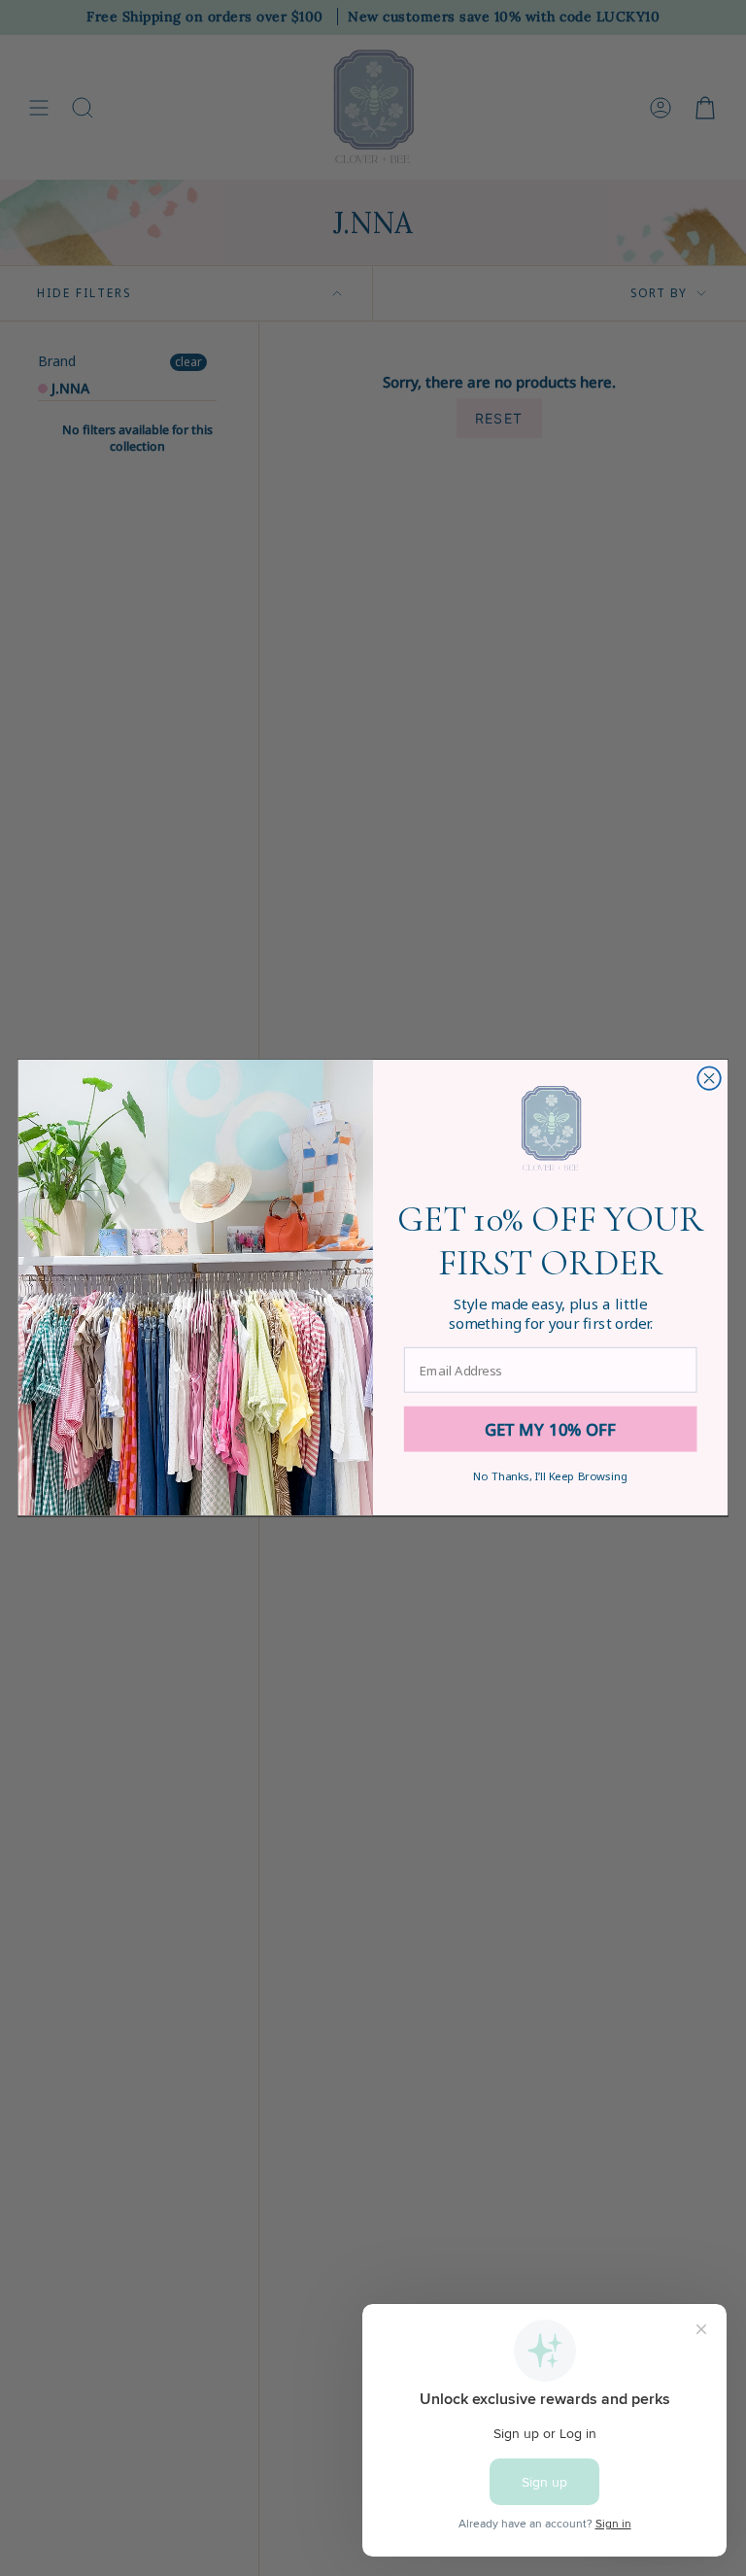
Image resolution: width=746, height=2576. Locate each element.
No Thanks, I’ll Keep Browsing (550, 1476)
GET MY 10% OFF (551, 1429)
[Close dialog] (709, 1079)
